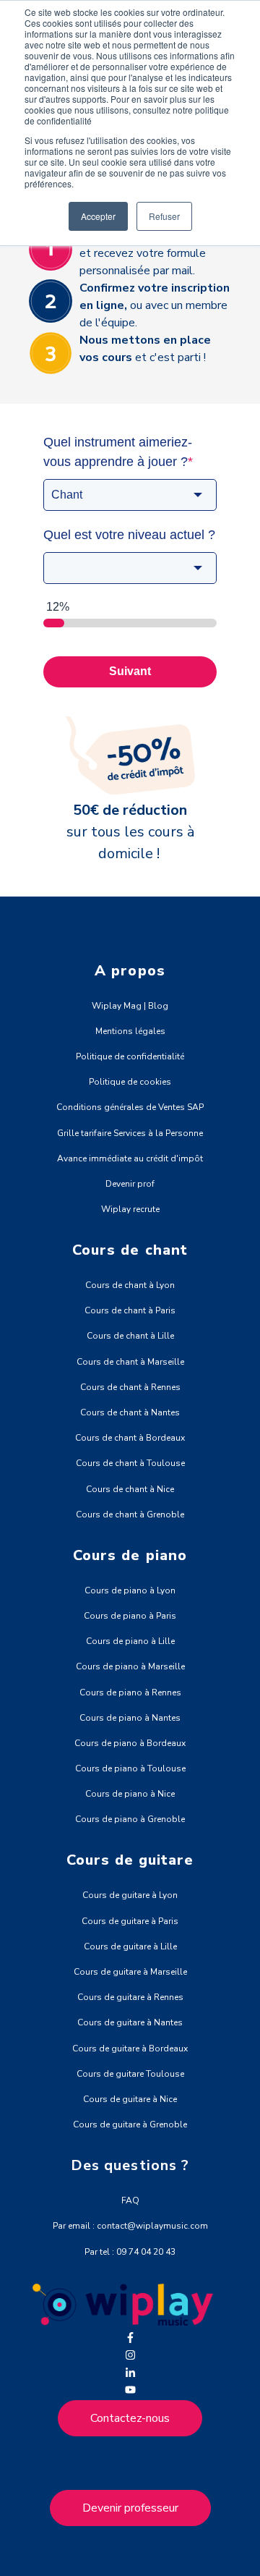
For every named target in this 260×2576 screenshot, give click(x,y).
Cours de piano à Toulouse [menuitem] (130, 1768)
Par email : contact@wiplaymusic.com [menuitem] (130, 2226)
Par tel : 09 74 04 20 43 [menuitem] (130, 2252)
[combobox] (130, 495)
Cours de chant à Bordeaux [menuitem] (130, 1438)
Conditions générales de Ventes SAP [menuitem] (130, 1107)
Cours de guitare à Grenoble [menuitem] (130, 2124)
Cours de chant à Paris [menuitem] (130, 1310)
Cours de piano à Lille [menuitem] (130, 1641)
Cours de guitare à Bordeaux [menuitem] (130, 2048)
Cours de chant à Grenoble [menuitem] (130, 1514)
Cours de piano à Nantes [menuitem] (130, 1718)
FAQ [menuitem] (130, 2200)
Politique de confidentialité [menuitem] (130, 1056)
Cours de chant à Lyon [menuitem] (130, 1285)
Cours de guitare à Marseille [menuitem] (130, 1972)
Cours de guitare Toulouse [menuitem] (130, 2074)
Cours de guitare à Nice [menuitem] (130, 2099)
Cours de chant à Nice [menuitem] (130, 1489)
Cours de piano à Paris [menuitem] (130, 1616)
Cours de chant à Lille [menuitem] (130, 1336)
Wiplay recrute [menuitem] (130, 1209)
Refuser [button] (164, 216)
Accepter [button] (98, 216)
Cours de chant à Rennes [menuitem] (130, 1387)
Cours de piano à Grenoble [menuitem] (130, 1819)
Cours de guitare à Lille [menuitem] (130, 1946)
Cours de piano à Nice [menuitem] (130, 1794)
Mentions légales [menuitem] (130, 1031)
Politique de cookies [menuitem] (130, 1082)
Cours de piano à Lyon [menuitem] (130, 1590)
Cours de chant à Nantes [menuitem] (130, 1412)
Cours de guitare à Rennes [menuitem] (130, 1997)
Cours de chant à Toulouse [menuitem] (130, 1463)
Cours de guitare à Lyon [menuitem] (130, 1895)
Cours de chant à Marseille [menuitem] (130, 1362)
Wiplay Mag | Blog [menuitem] (130, 1006)
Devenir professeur (130, 2508)
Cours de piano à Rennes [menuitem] (130, 1692)
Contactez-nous (130, 2418)
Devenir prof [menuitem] (130, 1184)
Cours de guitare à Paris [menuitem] (130, 1921)
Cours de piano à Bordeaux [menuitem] (130, 1743)
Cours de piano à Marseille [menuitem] (130, 1666)
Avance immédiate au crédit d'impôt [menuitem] (130, 1158)
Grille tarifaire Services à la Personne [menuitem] (130, 1133)
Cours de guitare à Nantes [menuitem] (130, 2022)
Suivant (130, 671)
